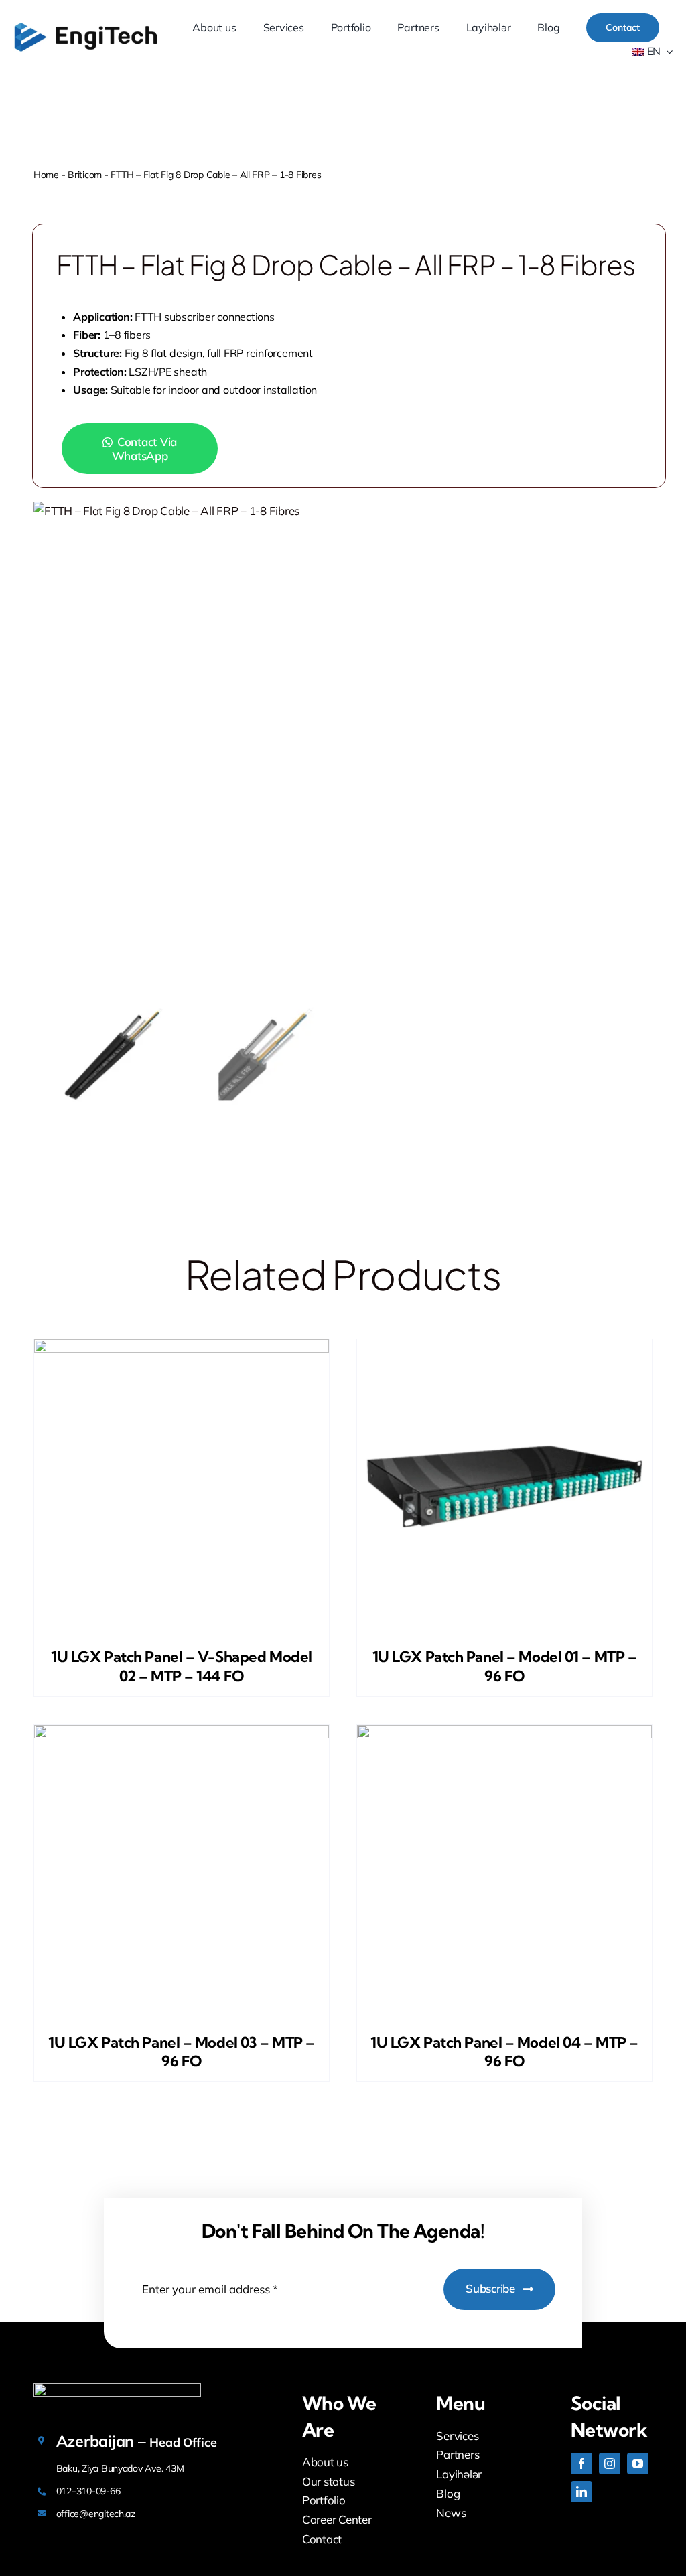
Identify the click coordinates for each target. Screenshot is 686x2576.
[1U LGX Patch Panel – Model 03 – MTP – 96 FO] (182, 1872)
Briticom (85, 175)
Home (46, 175)
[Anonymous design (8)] (86, 26)
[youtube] (638, 2464)
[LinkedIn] (581, 2492)
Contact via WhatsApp (145, 449)
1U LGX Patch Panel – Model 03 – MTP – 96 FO (182, 2052)
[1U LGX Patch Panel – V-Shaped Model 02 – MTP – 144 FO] (182, 1487)
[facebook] (581, 2464)
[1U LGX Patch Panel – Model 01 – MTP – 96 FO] (504, 1487)
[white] (117, 2389)
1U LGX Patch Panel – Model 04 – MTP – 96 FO (504, 2052)
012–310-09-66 (88, 2491)
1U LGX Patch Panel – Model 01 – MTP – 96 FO (505, 1666)
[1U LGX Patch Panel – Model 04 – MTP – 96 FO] (504, 1872)
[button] (151, 449)
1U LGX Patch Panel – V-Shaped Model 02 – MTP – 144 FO (182, 1666)
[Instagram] (610, 2464)
